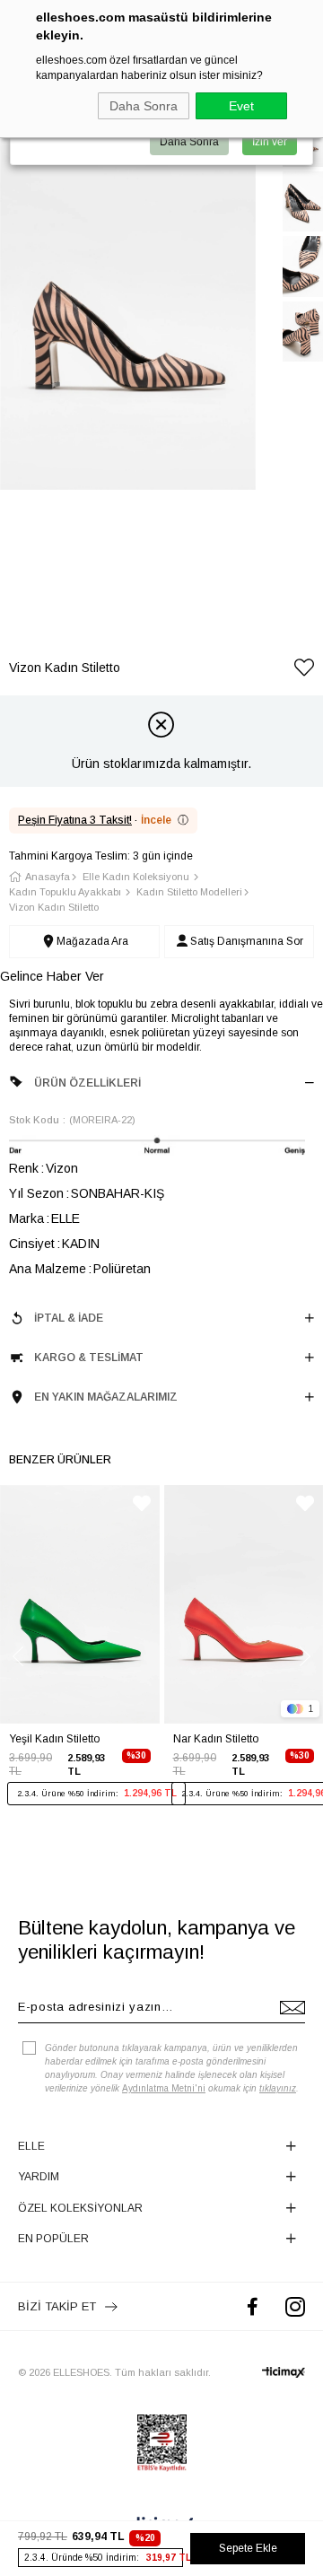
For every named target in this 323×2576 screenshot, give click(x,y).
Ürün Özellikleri (87, 1083)
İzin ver (270, 142)
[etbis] (162, 2443)
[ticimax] (284, 2372)
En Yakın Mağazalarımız (106, 1397)
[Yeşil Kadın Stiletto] (80, 1604)
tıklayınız (278, 2088)
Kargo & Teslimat (89, 1358)
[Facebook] (253, 2306)
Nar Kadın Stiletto (216, 1739)
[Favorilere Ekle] (304, 671)
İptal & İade (69, 1318)
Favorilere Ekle (142, 1503)
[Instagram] (295, 2306)
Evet (241, 106)
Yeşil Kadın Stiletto (54, 1739)
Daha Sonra (144, 106)
